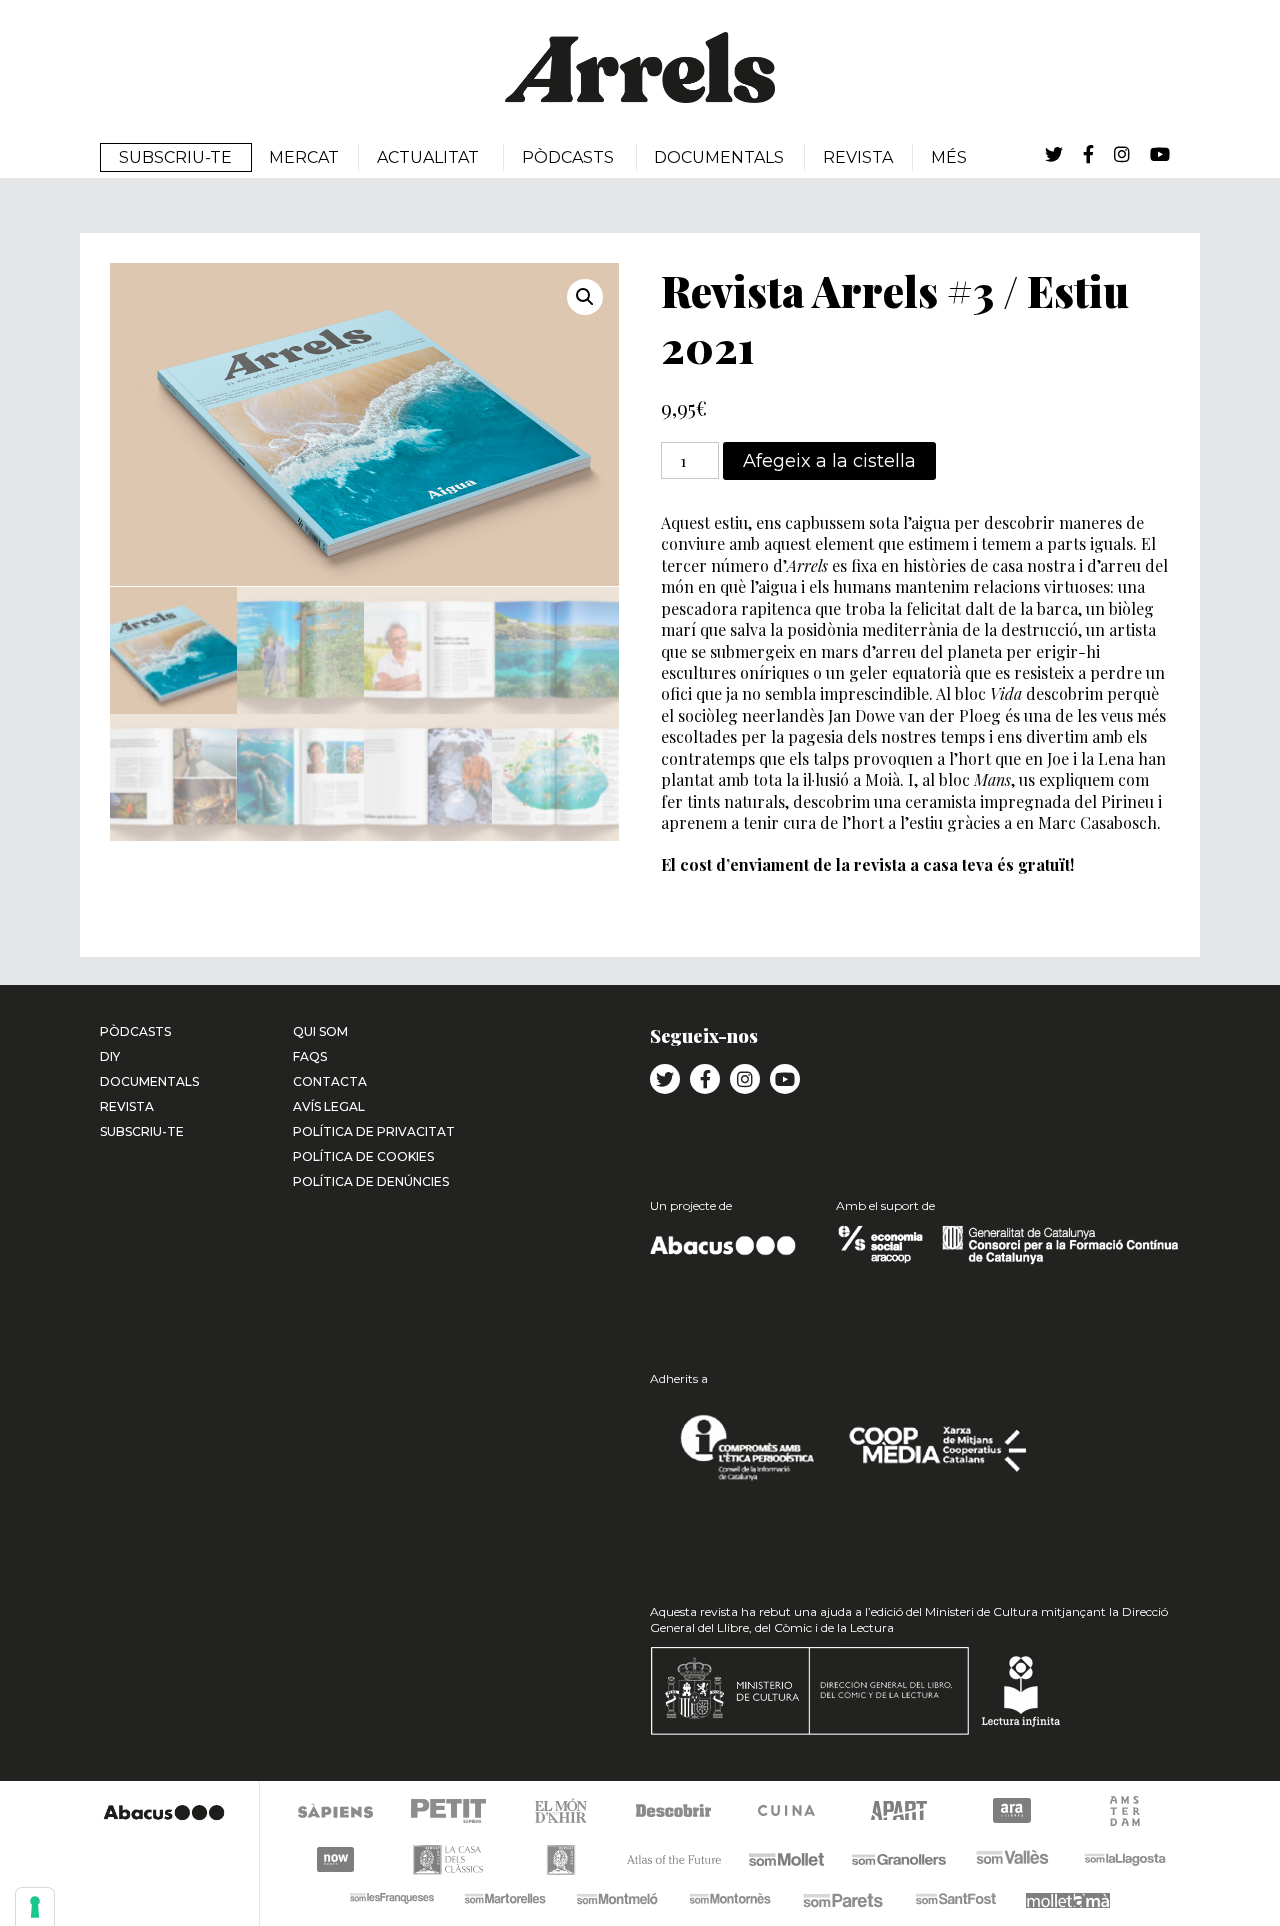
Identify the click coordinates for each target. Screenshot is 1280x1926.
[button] (585, 297)
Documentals (149, 1081)
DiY (110, 1056)
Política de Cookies (363, 1156)
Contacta (330, 1081)
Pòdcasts (135, 1031)
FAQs (310, 1056)
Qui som (320, 1031)
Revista (127, 1106)
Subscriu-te (142, 1131)
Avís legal (329, 1106)
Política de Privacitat (374, 1131)
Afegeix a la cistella (829, 461)
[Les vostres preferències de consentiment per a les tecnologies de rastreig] (35, 1907)
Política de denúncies (371, 1181)
